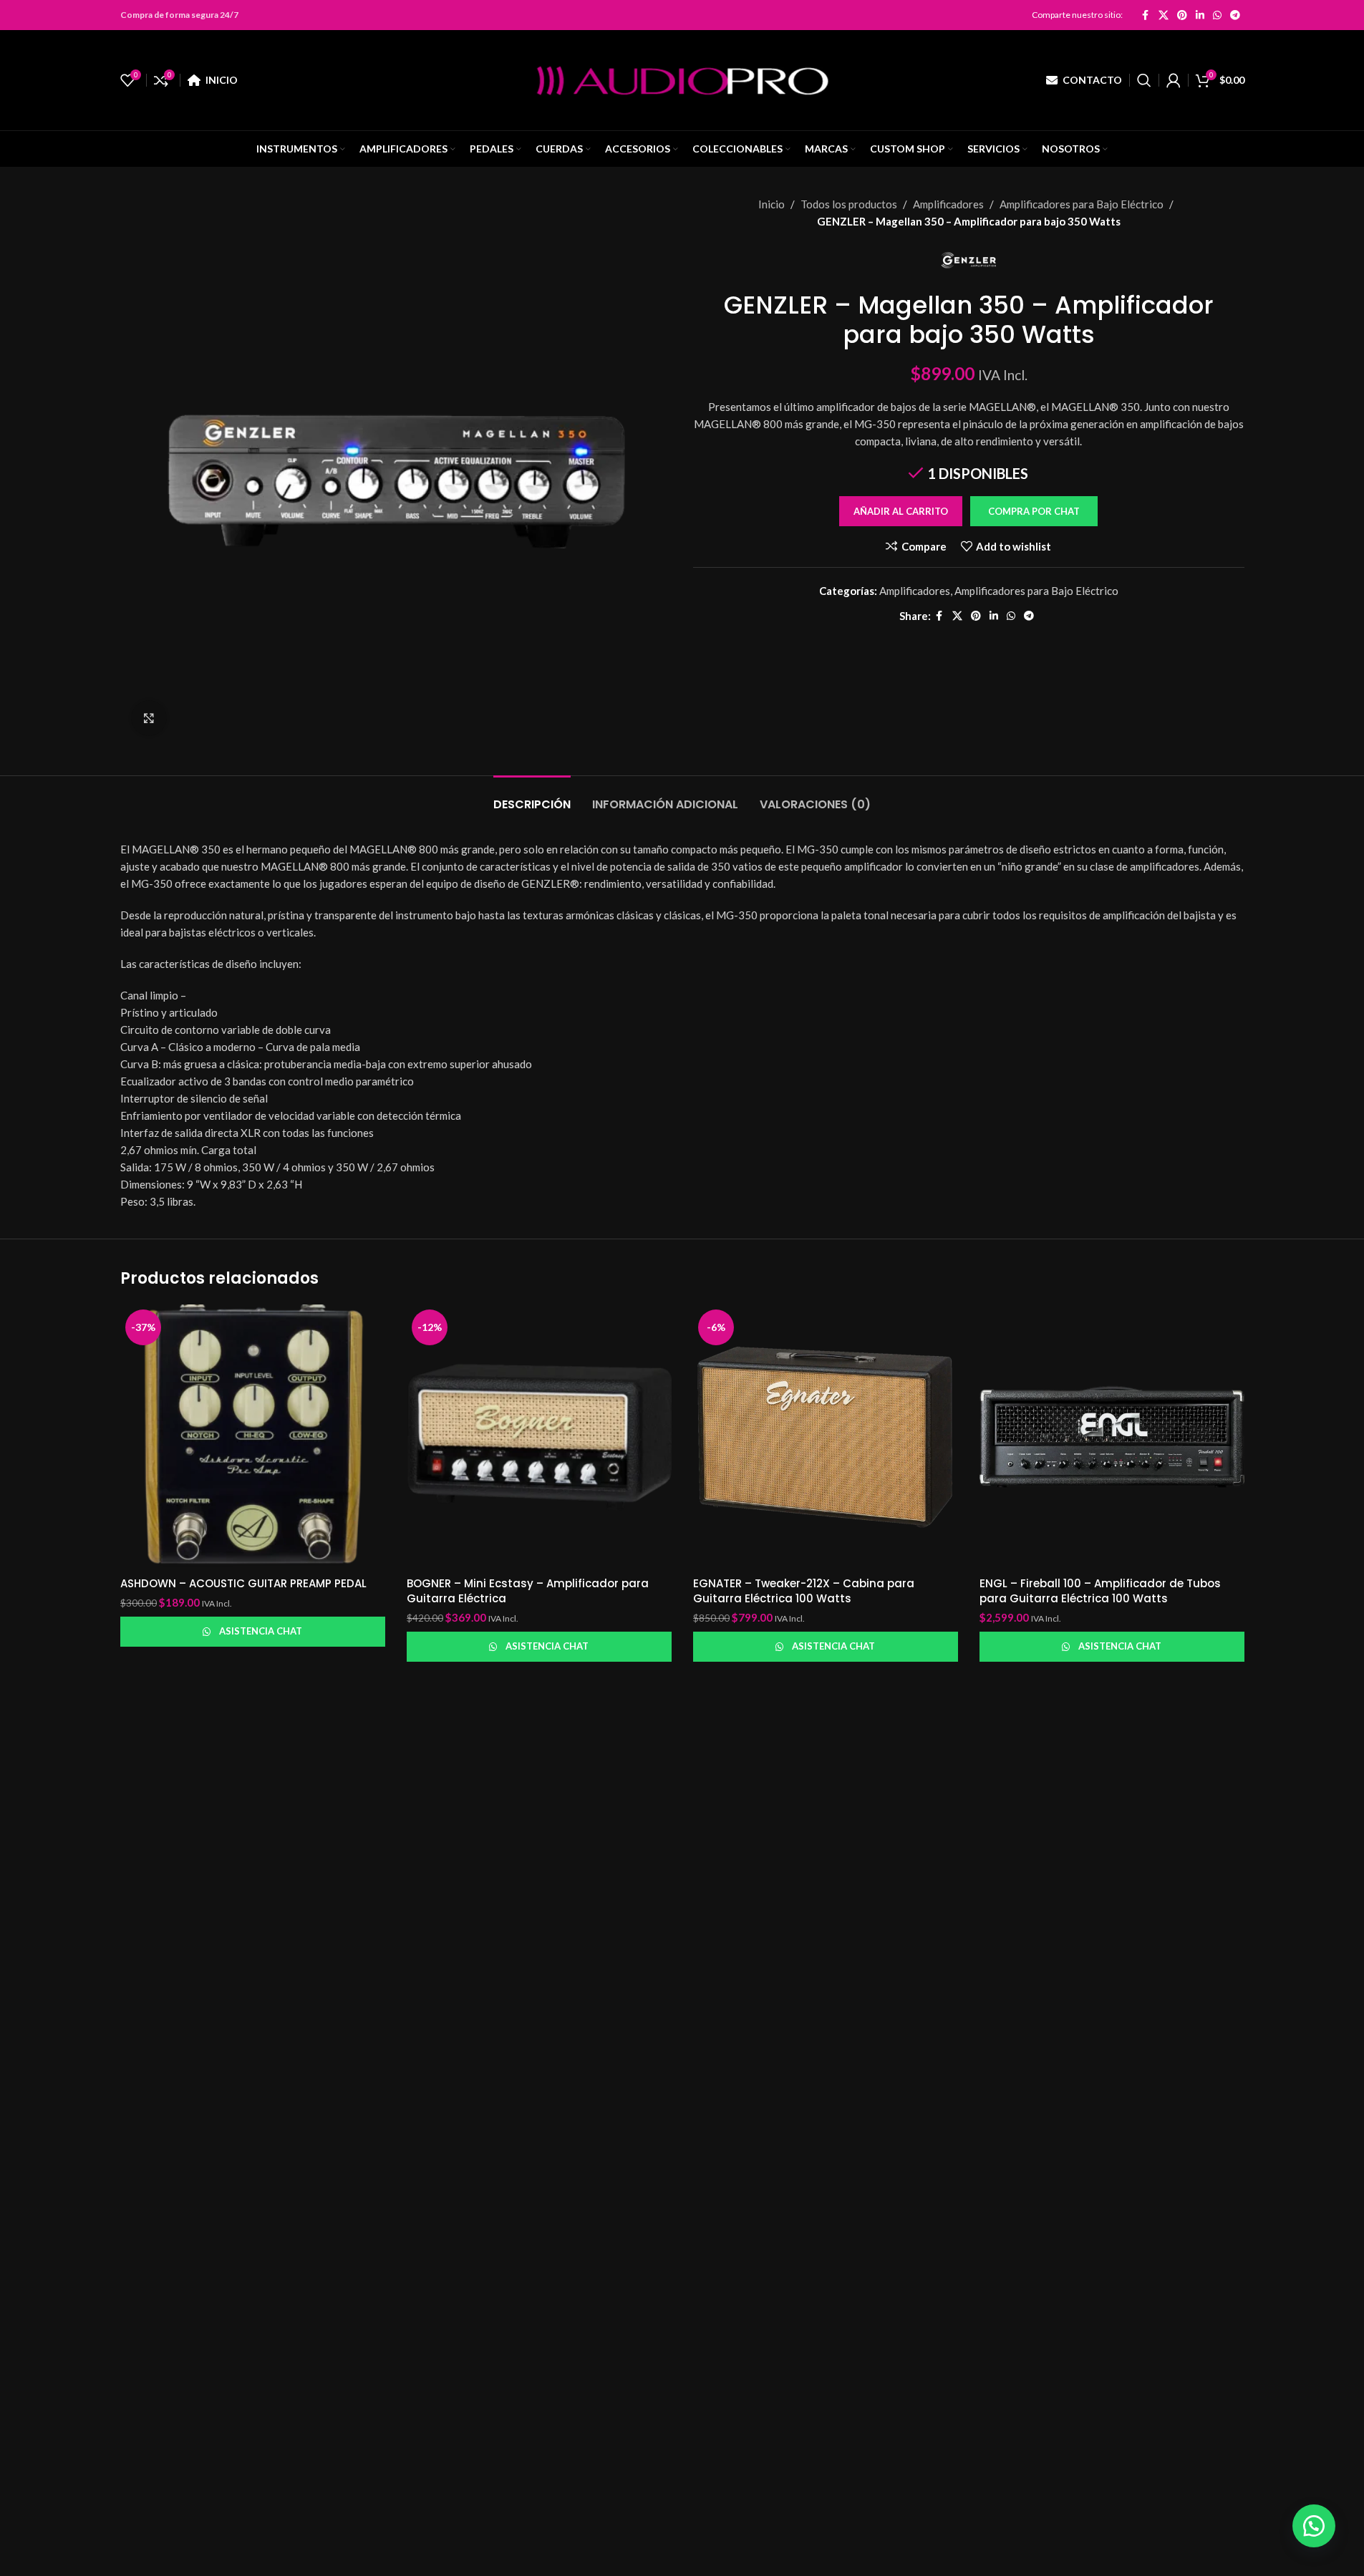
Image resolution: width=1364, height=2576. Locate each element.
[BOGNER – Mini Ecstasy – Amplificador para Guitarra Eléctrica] (539, 1437)
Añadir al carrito (901, 511)
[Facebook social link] (1146, 15)
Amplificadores (948, 204)
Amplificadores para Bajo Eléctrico (1082, 204)
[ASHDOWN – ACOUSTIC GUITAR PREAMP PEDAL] (253, 1437)
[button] (1034, 511)
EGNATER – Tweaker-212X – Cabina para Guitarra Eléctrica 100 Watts (804, 1591)
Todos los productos (849, 204)
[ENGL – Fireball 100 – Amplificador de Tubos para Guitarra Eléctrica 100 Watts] (1112, 1437)
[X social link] (1164, 15)
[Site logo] (682, 79)
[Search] (1144, 80)
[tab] (532, 797)
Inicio (772, 204)
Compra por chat (1034, 511)
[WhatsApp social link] (1217, 15)
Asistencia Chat (261, 1631)
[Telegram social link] (1235, 15)
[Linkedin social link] (1200, 15)
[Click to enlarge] (149, 718)
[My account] (1174, 80)
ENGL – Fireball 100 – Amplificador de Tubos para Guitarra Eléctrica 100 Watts (1100, 1591)
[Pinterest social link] (1182, 15)
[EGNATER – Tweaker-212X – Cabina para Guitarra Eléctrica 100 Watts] (826, 1437)
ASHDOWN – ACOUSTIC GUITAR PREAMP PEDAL (243, 1583)
